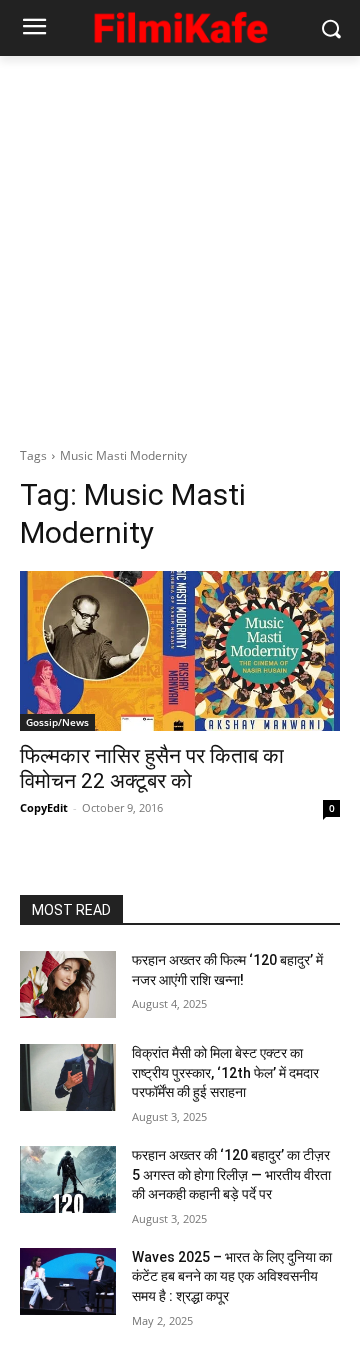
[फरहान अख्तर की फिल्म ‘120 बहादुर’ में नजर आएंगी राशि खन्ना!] (68, 984)
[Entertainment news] (180, 24)
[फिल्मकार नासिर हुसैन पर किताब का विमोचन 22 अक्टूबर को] (180, 651)
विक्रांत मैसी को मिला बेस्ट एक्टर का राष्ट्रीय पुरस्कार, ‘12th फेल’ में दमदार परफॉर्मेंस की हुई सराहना (225, 1072)
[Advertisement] (180, 246)
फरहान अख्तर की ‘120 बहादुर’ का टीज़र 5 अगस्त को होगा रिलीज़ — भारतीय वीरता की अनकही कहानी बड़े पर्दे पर (231, 1174)
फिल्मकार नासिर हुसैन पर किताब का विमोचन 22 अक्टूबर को (152, 768)
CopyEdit (44, 807)
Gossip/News (57, 722)
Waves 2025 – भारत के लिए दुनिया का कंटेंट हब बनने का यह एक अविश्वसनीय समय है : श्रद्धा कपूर (232, 1276)
